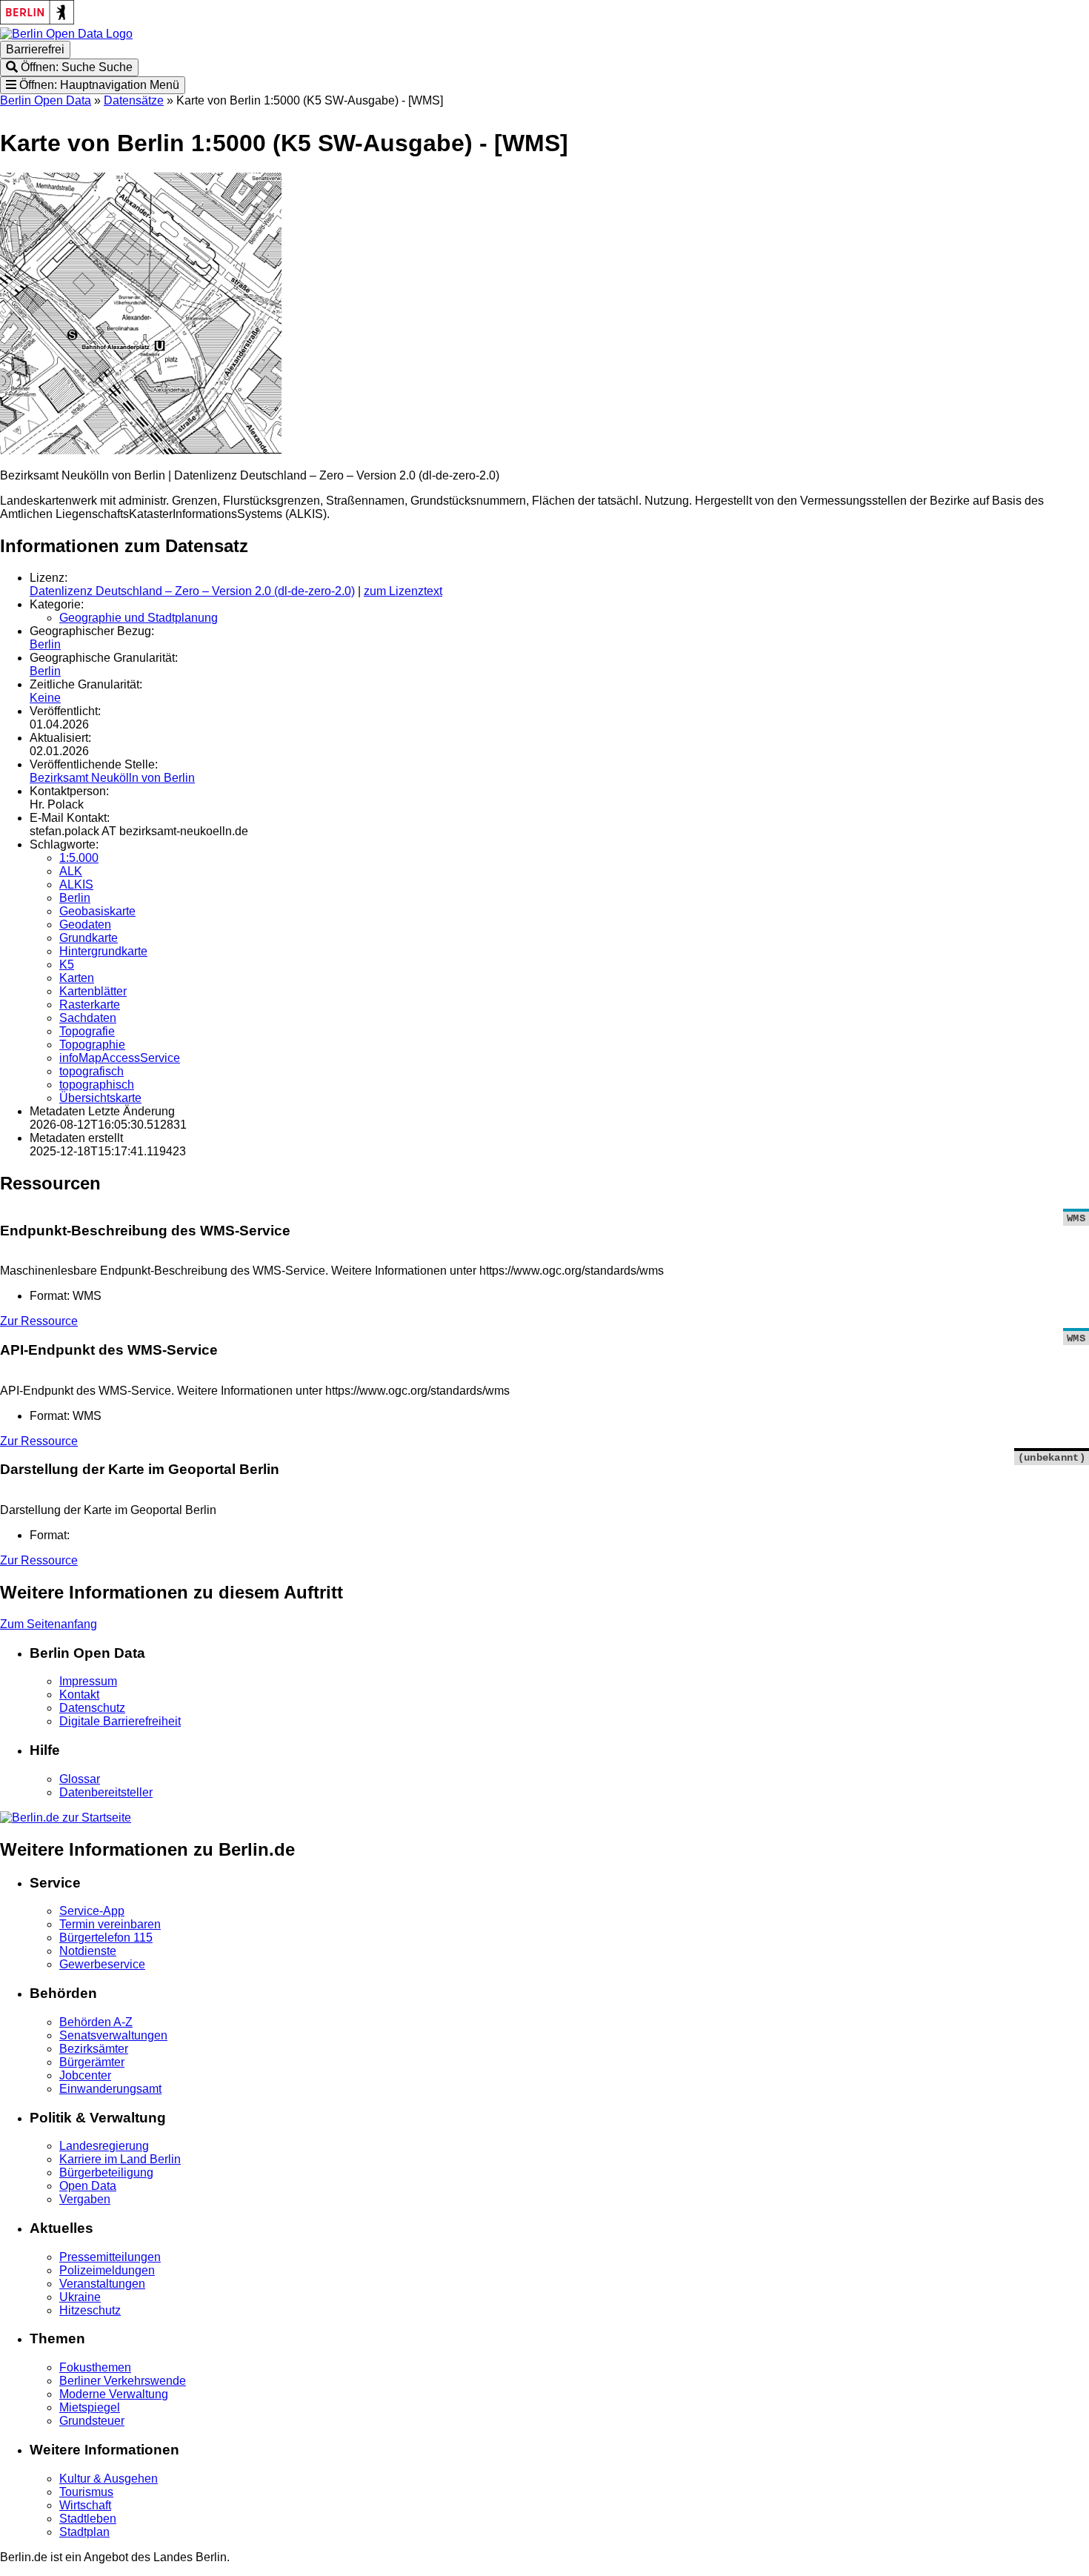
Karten (77, 978)
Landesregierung (104, 2146)
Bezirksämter (94, 2049)
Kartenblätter (93, 991)
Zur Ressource (39, 1321)
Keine (45, 698)
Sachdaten (88, 1018)
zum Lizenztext (403, 591)
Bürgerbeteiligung (106, 2172)
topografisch (91, 1071)
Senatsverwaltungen (113, 2035)
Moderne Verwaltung (114, 2394)
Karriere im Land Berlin (120, 2159)
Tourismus (86, 2492)
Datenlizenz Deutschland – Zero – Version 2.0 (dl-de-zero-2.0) (192, 591)
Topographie (92, 1045)
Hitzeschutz (90, 2310)
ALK (71, 871)
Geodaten (85, 924)
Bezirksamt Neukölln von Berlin (112, 778)
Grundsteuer (92, 2421)
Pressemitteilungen (110, 2257)
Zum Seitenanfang (49, 1624)
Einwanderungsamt (110, 2089)
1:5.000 (79, 858)
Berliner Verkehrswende (123, 2381)
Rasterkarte (90, 1005)
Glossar (80, 1779)
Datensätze (134, 100)
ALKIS (76, 884)
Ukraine (80, 2297)
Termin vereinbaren (110, 1924)
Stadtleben (88, 2519)
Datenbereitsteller (106, 1792)
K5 (67, 965)
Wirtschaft (85, 2505)
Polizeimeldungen (107, 2270)
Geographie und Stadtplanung (139, 618)
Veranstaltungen (102, 2284)
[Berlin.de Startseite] (66, 1818)
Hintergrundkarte (103, 951)
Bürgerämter (92, 2062)
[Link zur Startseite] (66, 34)
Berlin (45, 644)
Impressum (88, 1681)
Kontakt (79, 1694)
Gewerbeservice (102, 1964)
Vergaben (85, 2199)
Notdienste (88, 1951)
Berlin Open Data (46, 100)
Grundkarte (89, 938)
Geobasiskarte (97, 911)
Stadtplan (84, 2532)
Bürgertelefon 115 (106, 1938)
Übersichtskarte (100, 1098)
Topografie (87, 1031)
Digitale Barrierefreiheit (120, 1721)
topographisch (97, 1085)
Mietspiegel (90, 2407)
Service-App (92, 1911)
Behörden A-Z (96, 2022)
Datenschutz (92, 1708)
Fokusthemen (95, 2367)
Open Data (88, 2186)
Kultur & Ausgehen (109, 2479)
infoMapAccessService (120, 1058)
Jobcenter (85, 2075)
